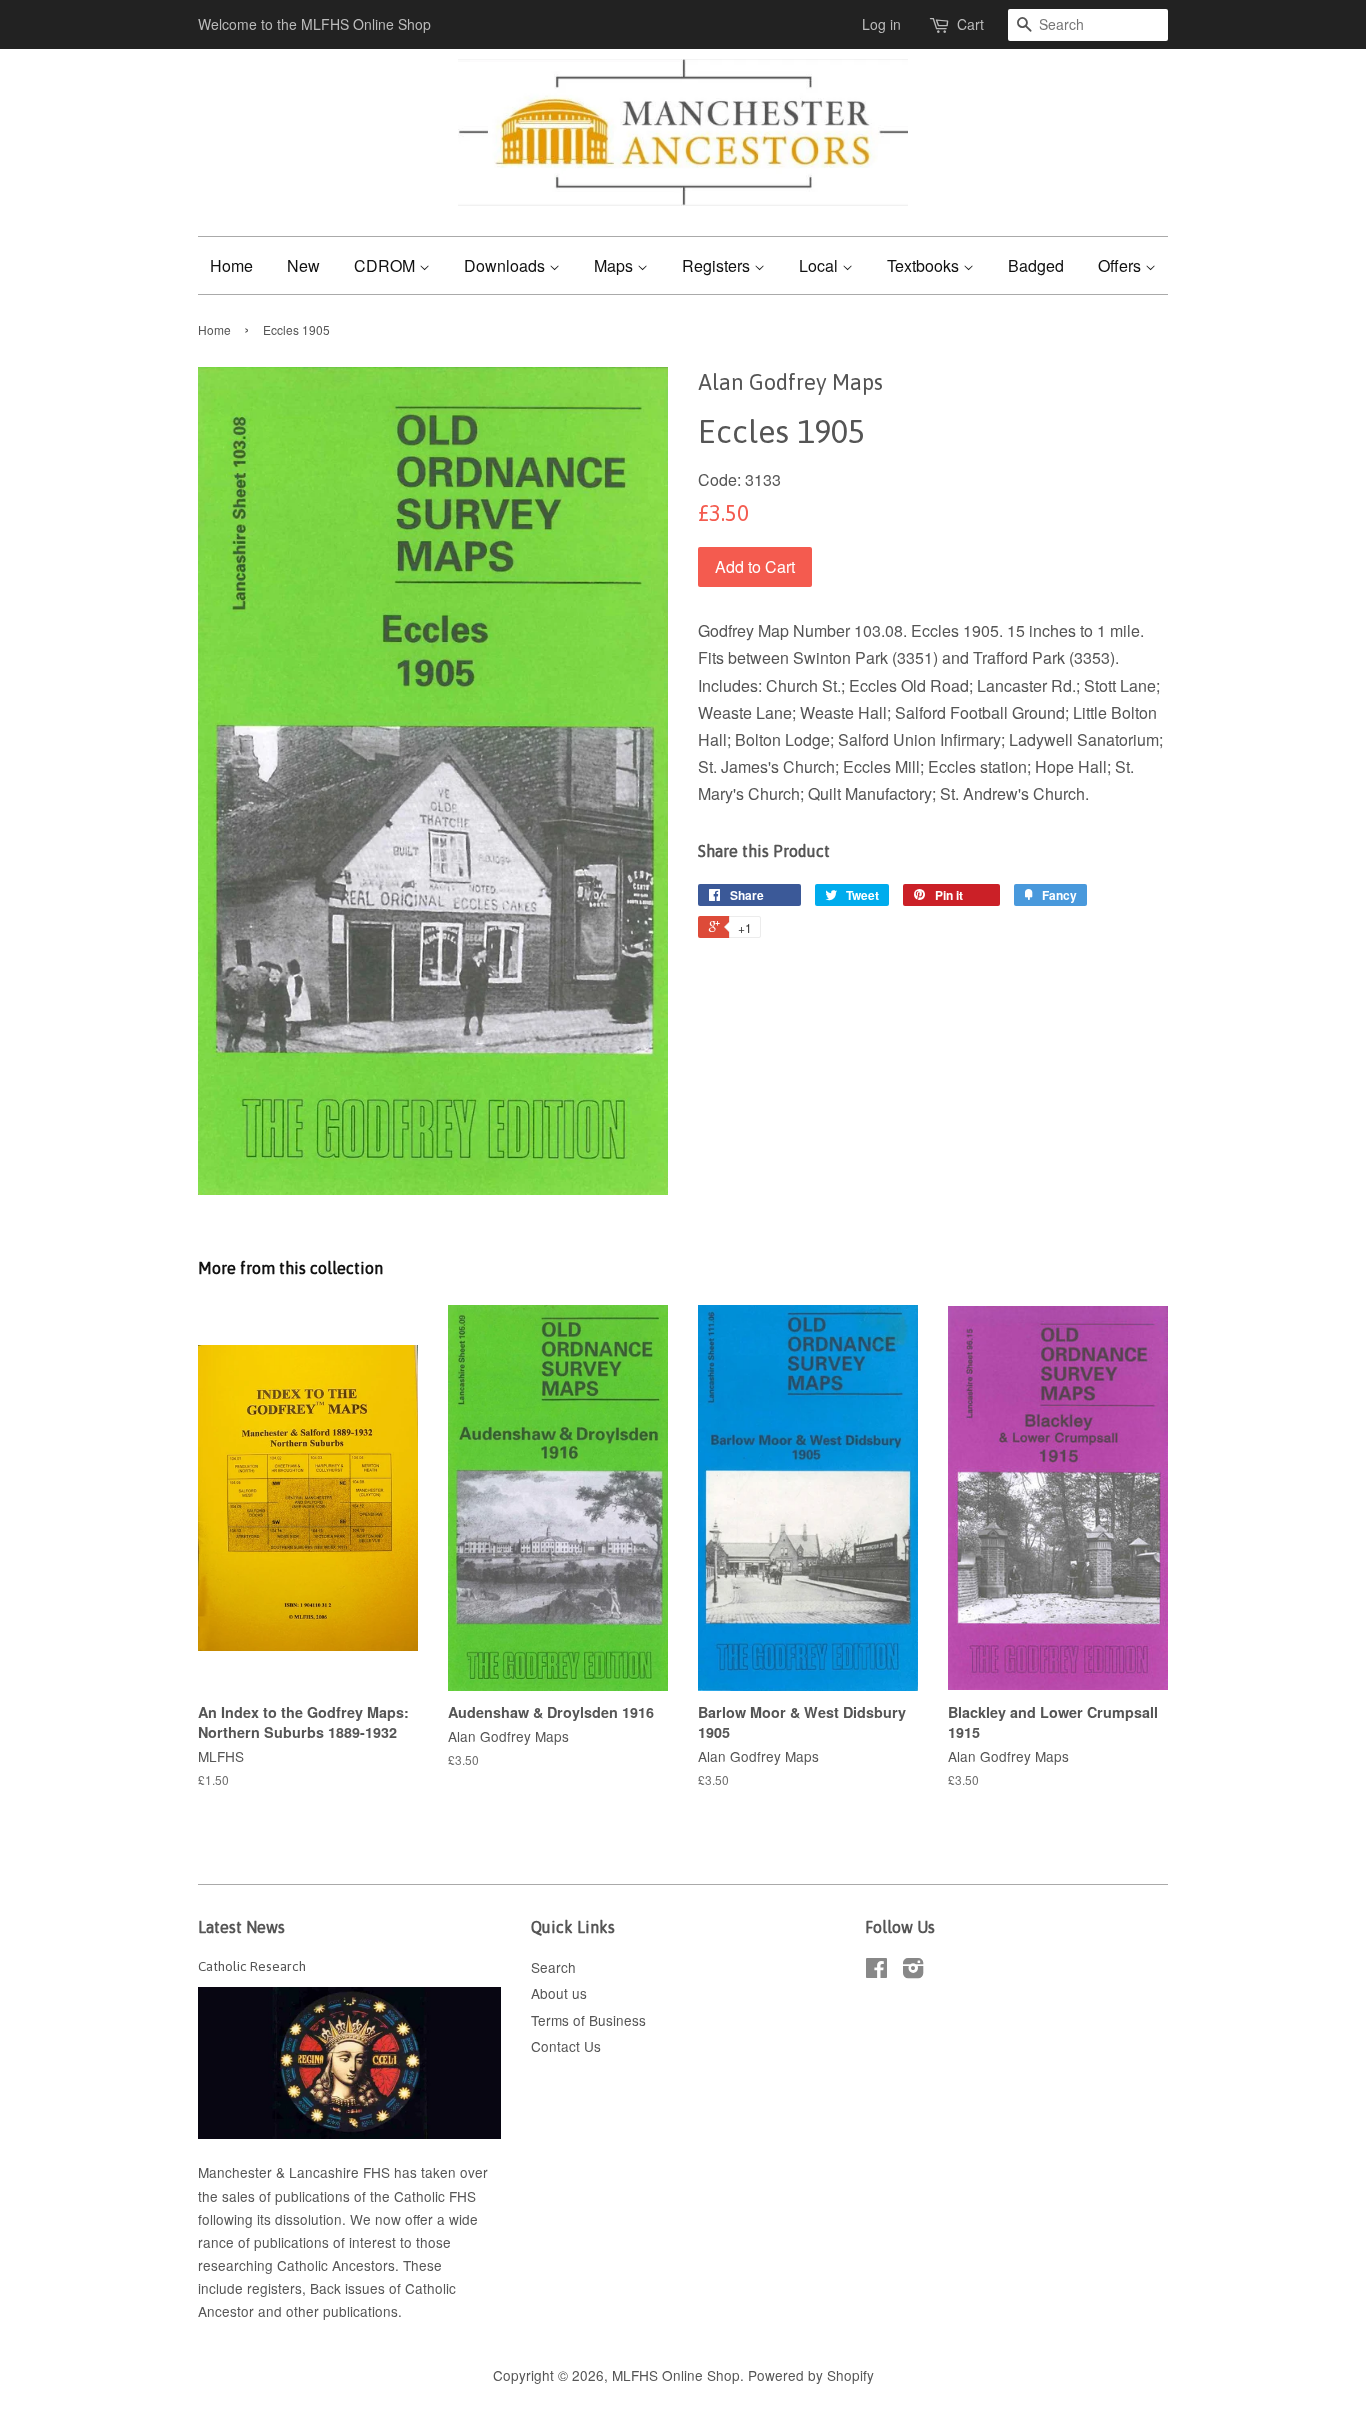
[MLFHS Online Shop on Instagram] (913, 1971)
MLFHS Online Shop (676, 2375)
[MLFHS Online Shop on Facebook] (876, 1971)
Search (553, 1967)
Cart (970, 24)
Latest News (241, 1927)
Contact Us (566, 2046)
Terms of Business (588, 2020)
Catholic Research (252, 1966)
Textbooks (925, 265)
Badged (1036, 265)
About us (559, 1993)
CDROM (386, 265)
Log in (881, 24)
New (303, 265)
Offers (1121, 265)
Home (231, 265)
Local (820, 265)
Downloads (506, 265)
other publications (342, 2311)
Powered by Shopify (811, 2375)
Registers (718, 265)
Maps (615, 265)
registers (274, 2288)
